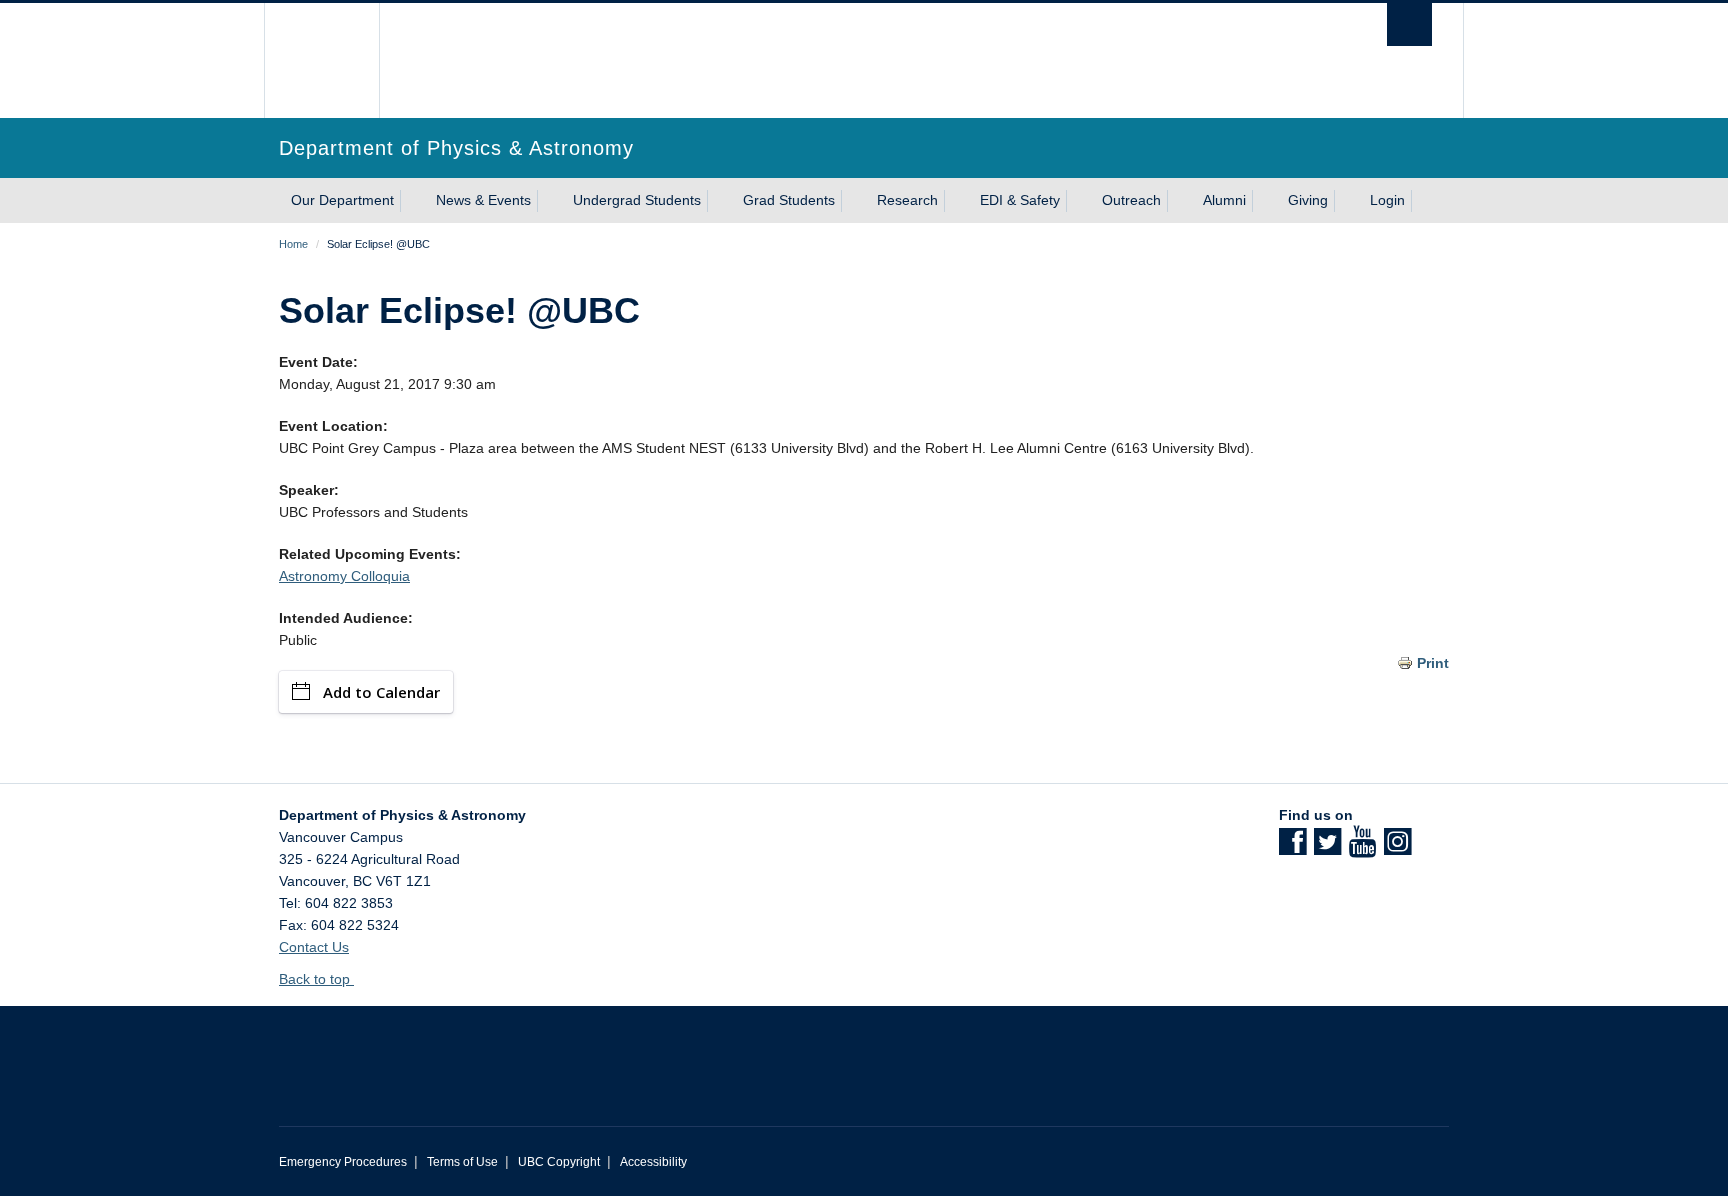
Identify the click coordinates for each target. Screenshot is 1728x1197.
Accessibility (653, 1162)
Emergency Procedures (343, 1162)
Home (293, 244)
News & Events (483, 200)
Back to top (316, 979)
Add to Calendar (381, 692)
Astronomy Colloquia (344, 576)
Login (1387, 200)
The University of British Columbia (321, 60)
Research (907, 200)
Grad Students (789, 200)
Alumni (1224, 200)
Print (1433, 663)
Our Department (342, 200)
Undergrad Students (637, 200)
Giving (1308, 200)
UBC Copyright (559, 1162)
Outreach (1131, 200)
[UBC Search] (1409, 24)
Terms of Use (462, 1162)
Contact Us (314, 947)
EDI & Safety (1020, 200)
